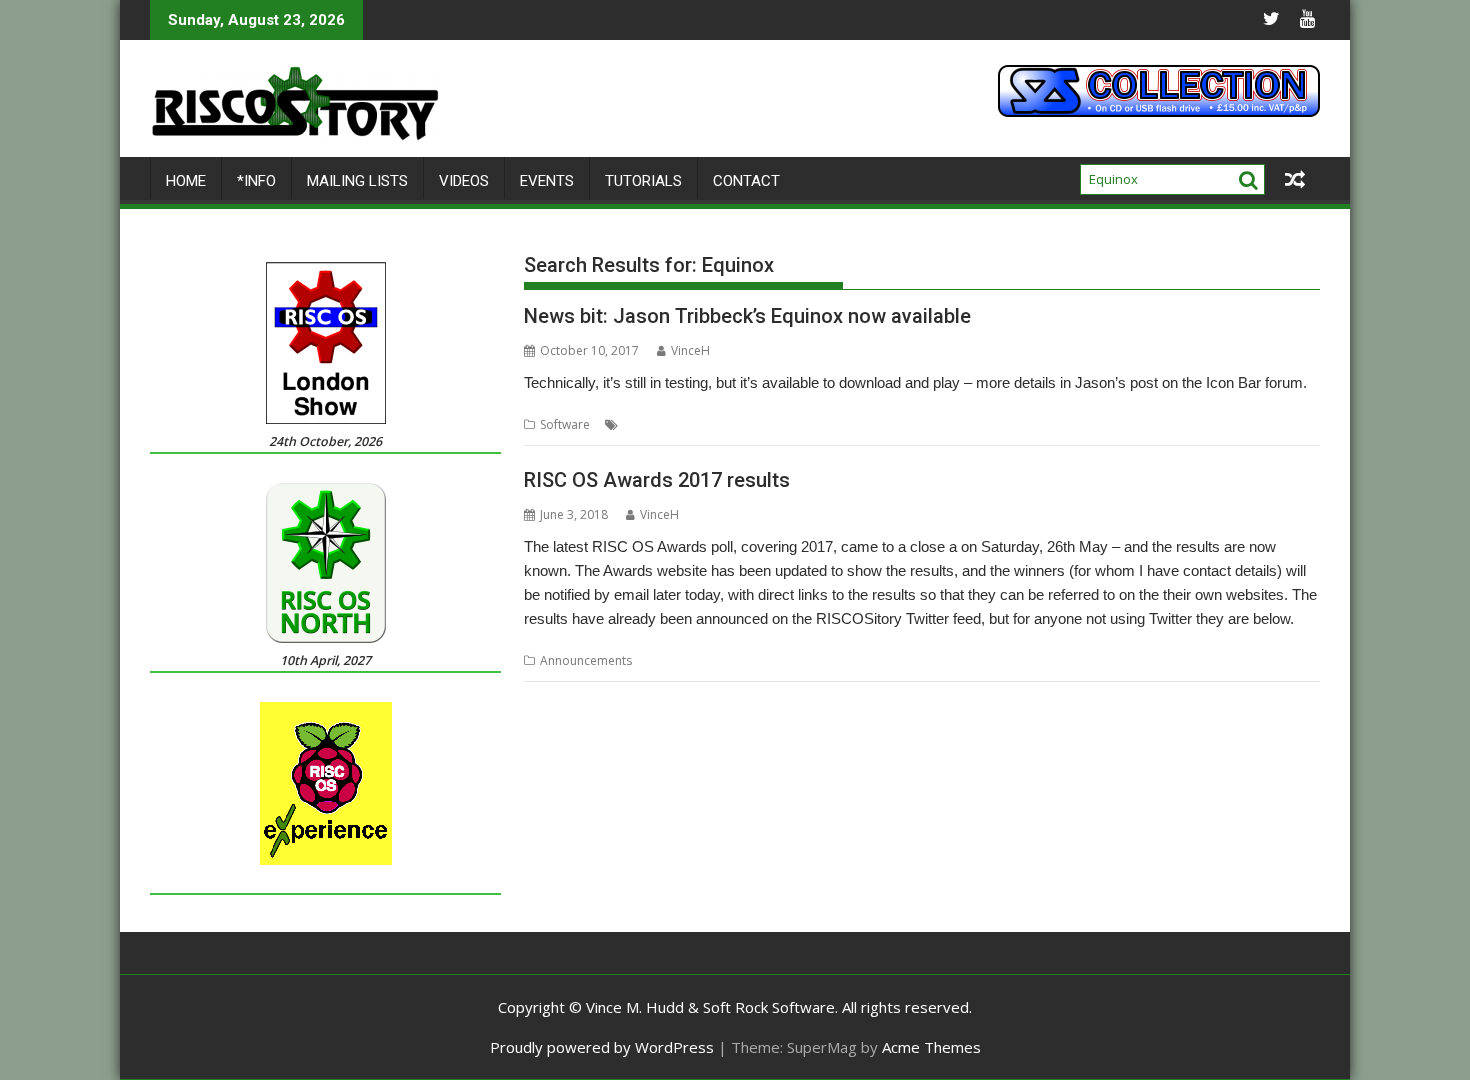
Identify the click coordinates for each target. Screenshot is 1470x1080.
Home (186, 181)
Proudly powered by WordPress (602, 1047)
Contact (746, 181)
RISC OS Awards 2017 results (657, 480)
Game (693, 424)
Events (547, 181)
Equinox (645, 424)
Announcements (586, 660)
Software (565, 424)
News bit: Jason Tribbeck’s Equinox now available (747, 316)
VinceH (690, 350)
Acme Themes (931, 1047)
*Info (256, 181)
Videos (464, 181)
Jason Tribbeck (760, 424)
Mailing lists (357, 181)
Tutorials (643, 181)
